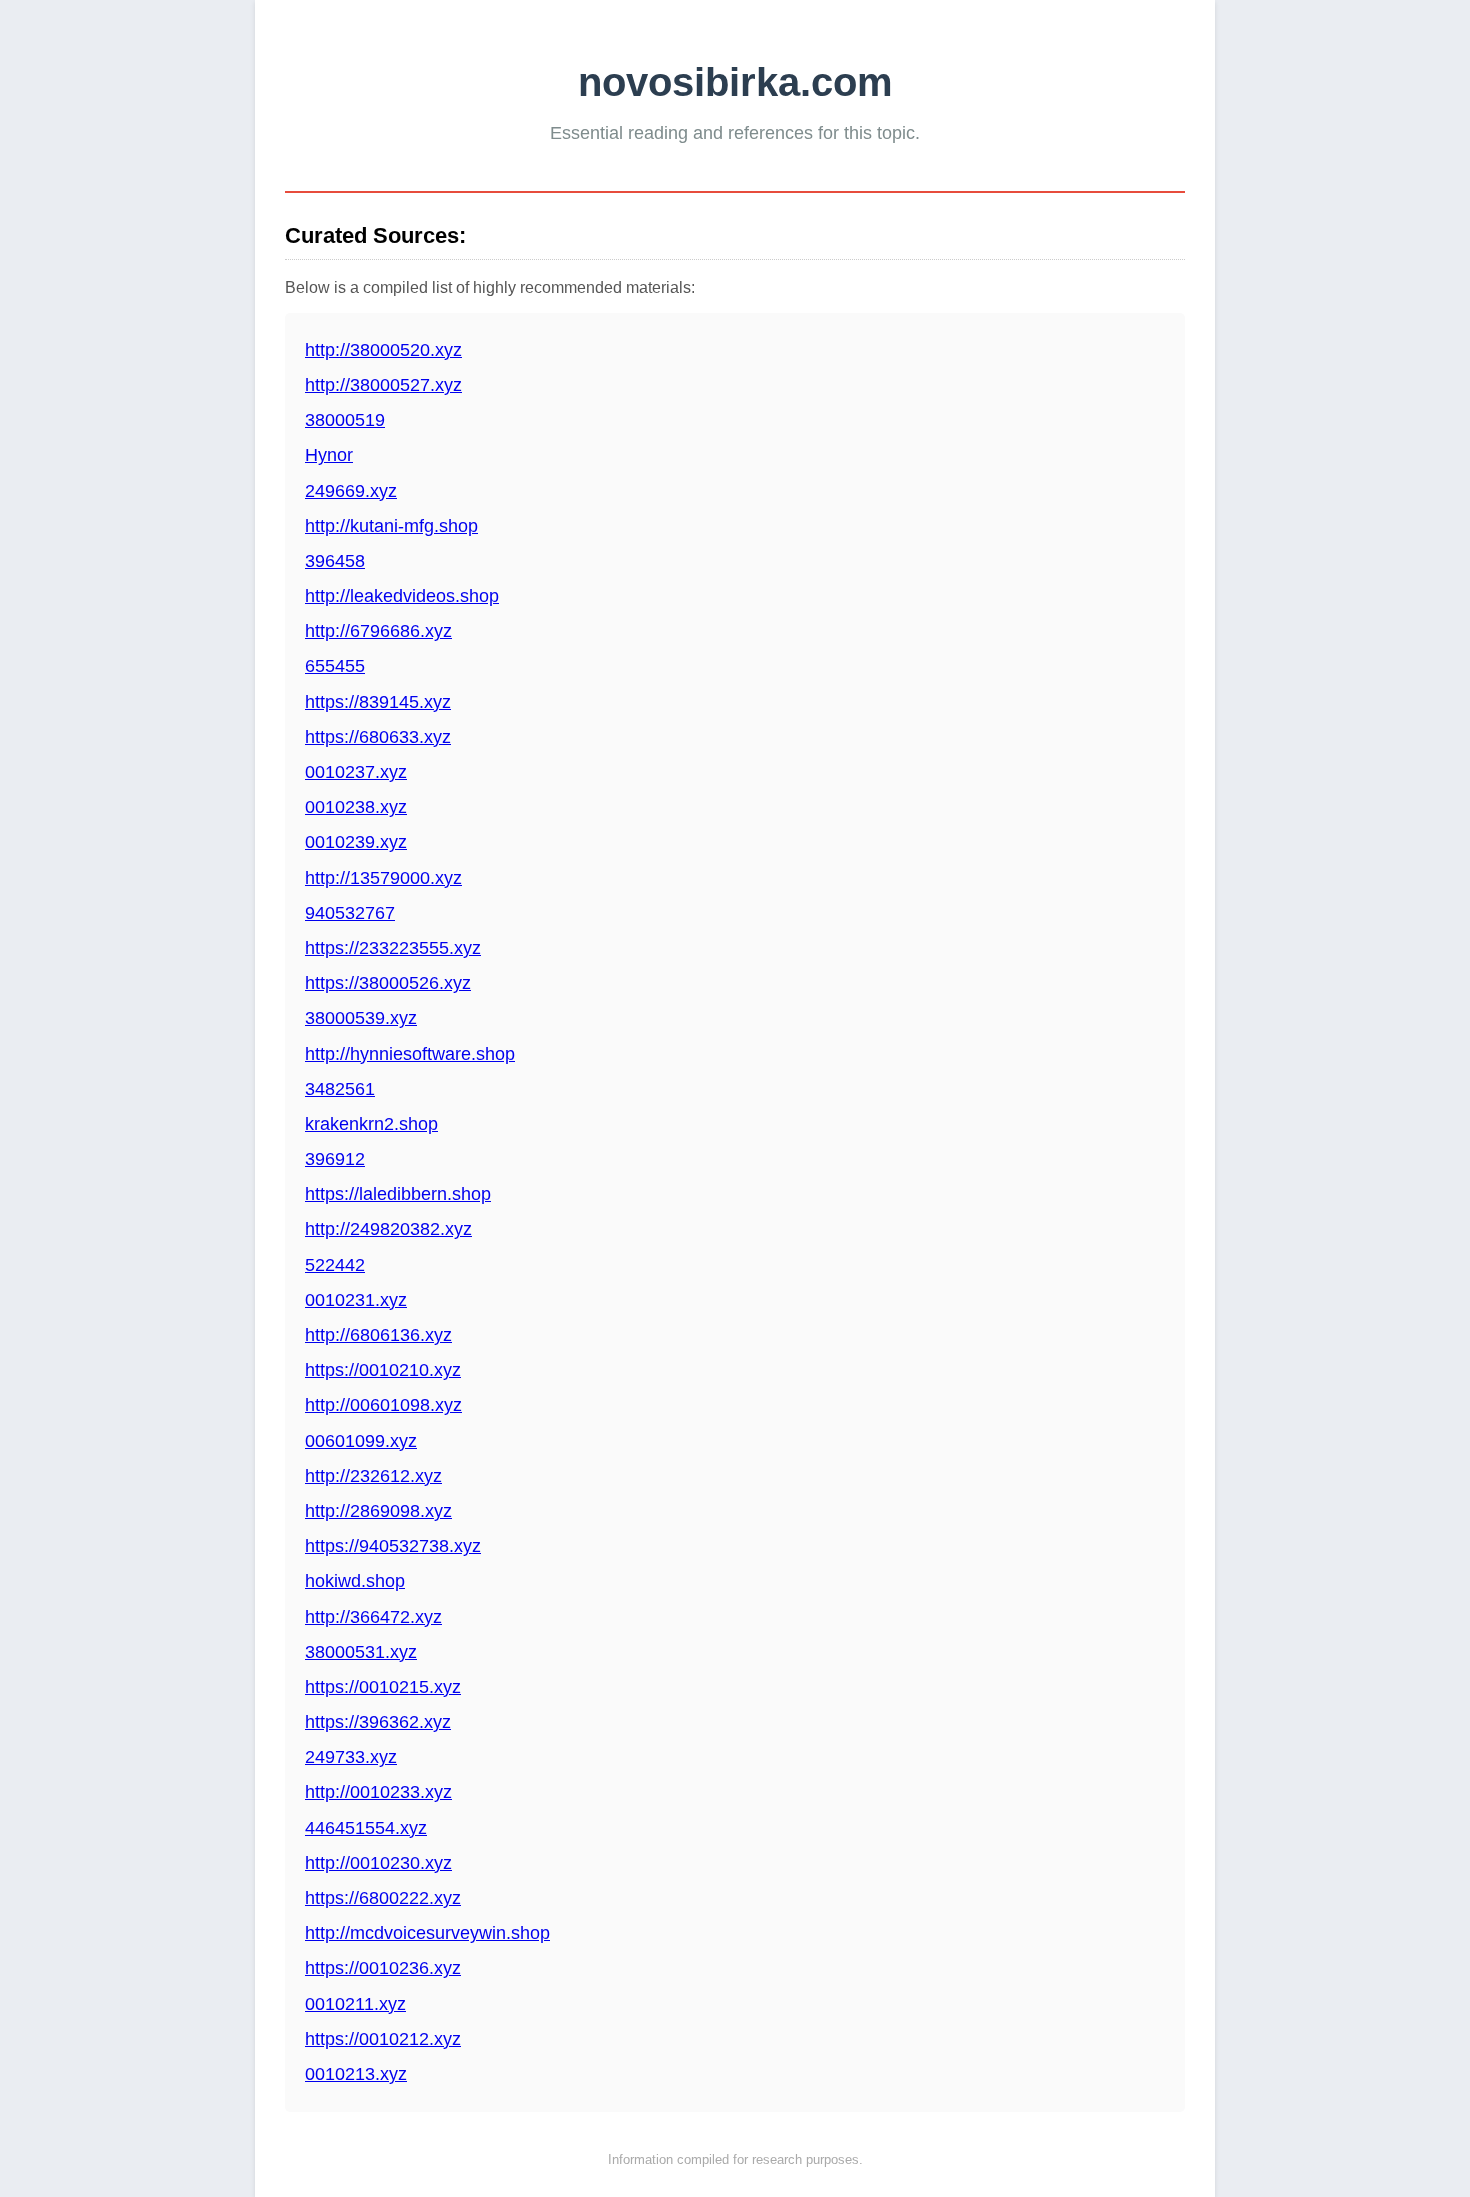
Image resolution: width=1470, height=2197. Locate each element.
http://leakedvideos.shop (402, 596)
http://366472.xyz (373, 1617)
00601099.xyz (361, 1441)
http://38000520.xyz (383, 350)
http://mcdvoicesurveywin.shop (427, 1933)
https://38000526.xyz (388, 983)
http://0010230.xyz (378, 1863)
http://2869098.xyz (378, 1511)
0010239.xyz (356, 842)
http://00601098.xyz (383, 1405)
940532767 (350, 913)
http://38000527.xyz (383, 385)
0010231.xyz (356, 1300)
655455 (335, 666)
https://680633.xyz (378, 737)
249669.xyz (351, 491)
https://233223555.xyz (393, 948)
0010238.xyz (356, 807)
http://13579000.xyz (383, 878)
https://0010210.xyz (383, 1370)
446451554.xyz (366, 1828)
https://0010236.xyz (383, 1968)
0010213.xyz (356, 2074)
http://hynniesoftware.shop (410, 1054)
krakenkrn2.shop (371, 1124)
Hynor (329, 455)
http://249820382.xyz (388, 1229)
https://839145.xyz (378, 702)
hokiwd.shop (355, 1581)
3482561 (340, 1089)
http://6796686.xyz (378, 631)
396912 (335, 1159)
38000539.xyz (361, 1018)
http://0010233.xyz (378, 1792)
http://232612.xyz (373, 1476)
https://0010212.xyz (383, 2039)
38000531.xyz (361, 1652)
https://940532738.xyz (393, 1546)
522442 (335, 1265)
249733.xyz (351, 1757)
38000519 (345, 420)
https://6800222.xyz (383, 1898)
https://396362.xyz (378, 1722)
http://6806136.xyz (378, 1335)
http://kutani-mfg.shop (391, 526)
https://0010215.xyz (383, 1687)
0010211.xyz (355, 2004)
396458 (335, 561)
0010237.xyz (356, 772)
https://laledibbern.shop (398, 1194)
